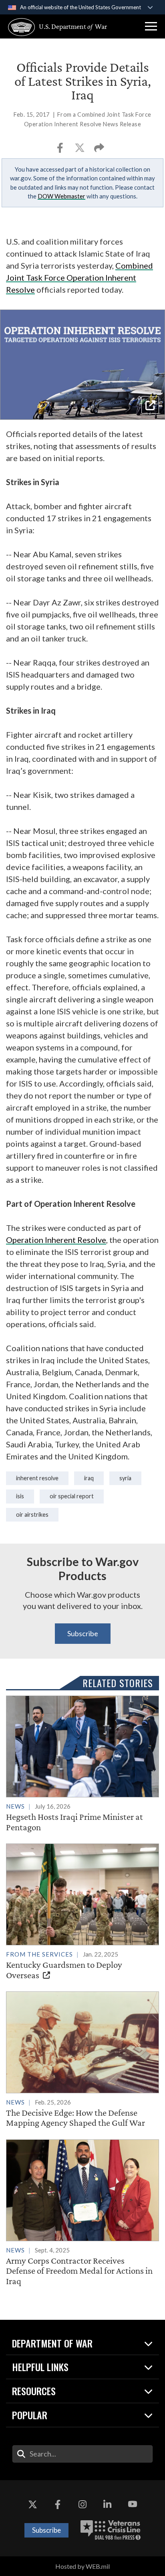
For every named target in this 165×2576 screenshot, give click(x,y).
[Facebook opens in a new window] (58, 2504)
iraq (89, 1478)
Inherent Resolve (37, 1478)
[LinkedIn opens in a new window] (107, 2504)
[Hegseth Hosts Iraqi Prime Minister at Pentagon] (82, 1764)
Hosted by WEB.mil (82, 2566)
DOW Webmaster (61, 196)
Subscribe (83, 1633)
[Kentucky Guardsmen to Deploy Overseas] (82, 1912)
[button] (151, 26)
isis (20, 1496)
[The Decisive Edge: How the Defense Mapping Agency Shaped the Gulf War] (82, 2060)
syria (125, 1478)
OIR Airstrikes (32, 1515)
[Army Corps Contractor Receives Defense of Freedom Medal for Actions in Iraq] (82, 2213)
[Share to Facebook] (61, 150)
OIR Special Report (72, 1496)
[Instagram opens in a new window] (82, 2504)
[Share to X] (80, 150)
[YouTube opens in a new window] (133, 2504)
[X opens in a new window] (32, 2504)
